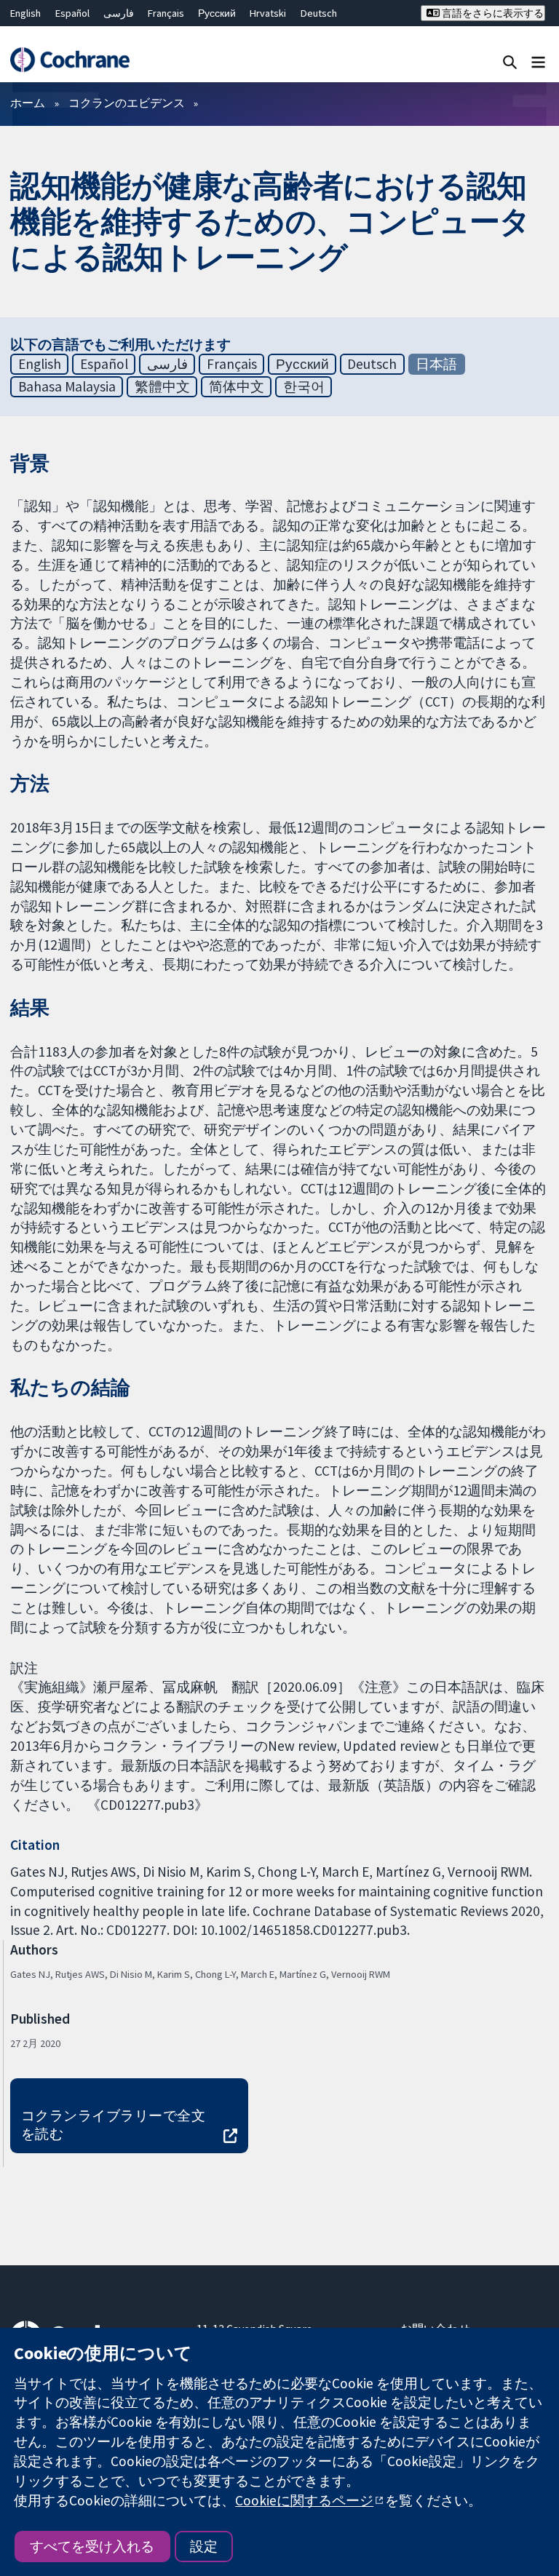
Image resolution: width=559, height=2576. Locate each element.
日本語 (436, 364)
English (25, 13)
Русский (217, 13)
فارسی (119, 13)
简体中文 (237, 386)
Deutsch (319, 13)
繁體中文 (162, 386)
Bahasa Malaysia (67, 386)
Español (72, 13)
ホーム (28, 103)
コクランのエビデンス (127, 103)
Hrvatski (268, 13)
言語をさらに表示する (492, 13)
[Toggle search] (510, 61)
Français (166, 13)
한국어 (304, 386)
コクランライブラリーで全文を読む (113, 2124)
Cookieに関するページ (304, 2500)
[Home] (70, 60)
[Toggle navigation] (538, 61)
